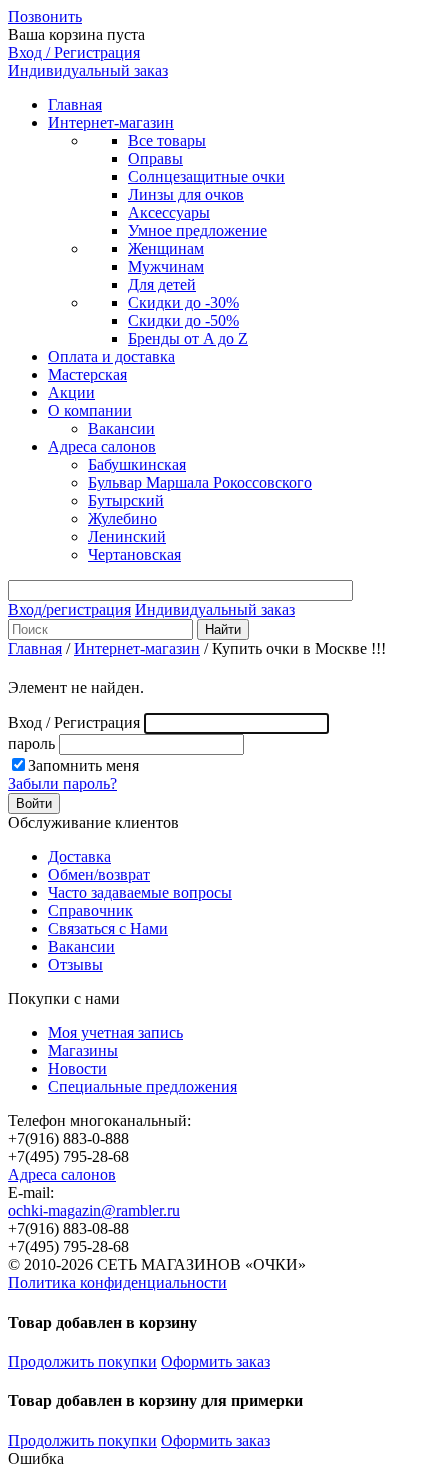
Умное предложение (197, 230)
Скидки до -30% (183, 302)
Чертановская (134, 554)
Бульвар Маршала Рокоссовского (200, 482)
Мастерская (87, 374)
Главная (75, 104)
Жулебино (122, 518)
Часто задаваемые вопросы (140, 892)
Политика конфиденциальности (117, 1282)
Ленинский (127, 536)
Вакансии (121, 428)
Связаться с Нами (108, 928)
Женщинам (166, 248)
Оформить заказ (215, 1361)
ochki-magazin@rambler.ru (94, 1210)
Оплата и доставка (111, 356)
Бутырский (126, 500)
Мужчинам (166, 266)
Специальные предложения (142, 1086)
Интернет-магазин (111, 122)
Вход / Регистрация (74, 52)
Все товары (167, 140)
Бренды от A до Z (188, 338)
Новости (77, 1068)
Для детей (162, 284)
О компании (90, 410)
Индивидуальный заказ (88, 70)
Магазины (83, 1050)
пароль (31, 743)
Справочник (90, 910)
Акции (71, 392)
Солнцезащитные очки (206, 176)
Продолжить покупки (82, 1361)
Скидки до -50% (183, 320)
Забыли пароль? (62, 783)
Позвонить (45, 16)
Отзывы (75, 964)
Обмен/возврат (99, 874)
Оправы (155, 158)
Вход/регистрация (69, 609)
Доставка (79, 856)
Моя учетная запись (115, 1032)
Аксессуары (169, 212)
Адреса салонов (102, 446)
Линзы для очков (186, 194)
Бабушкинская (137, 464)
